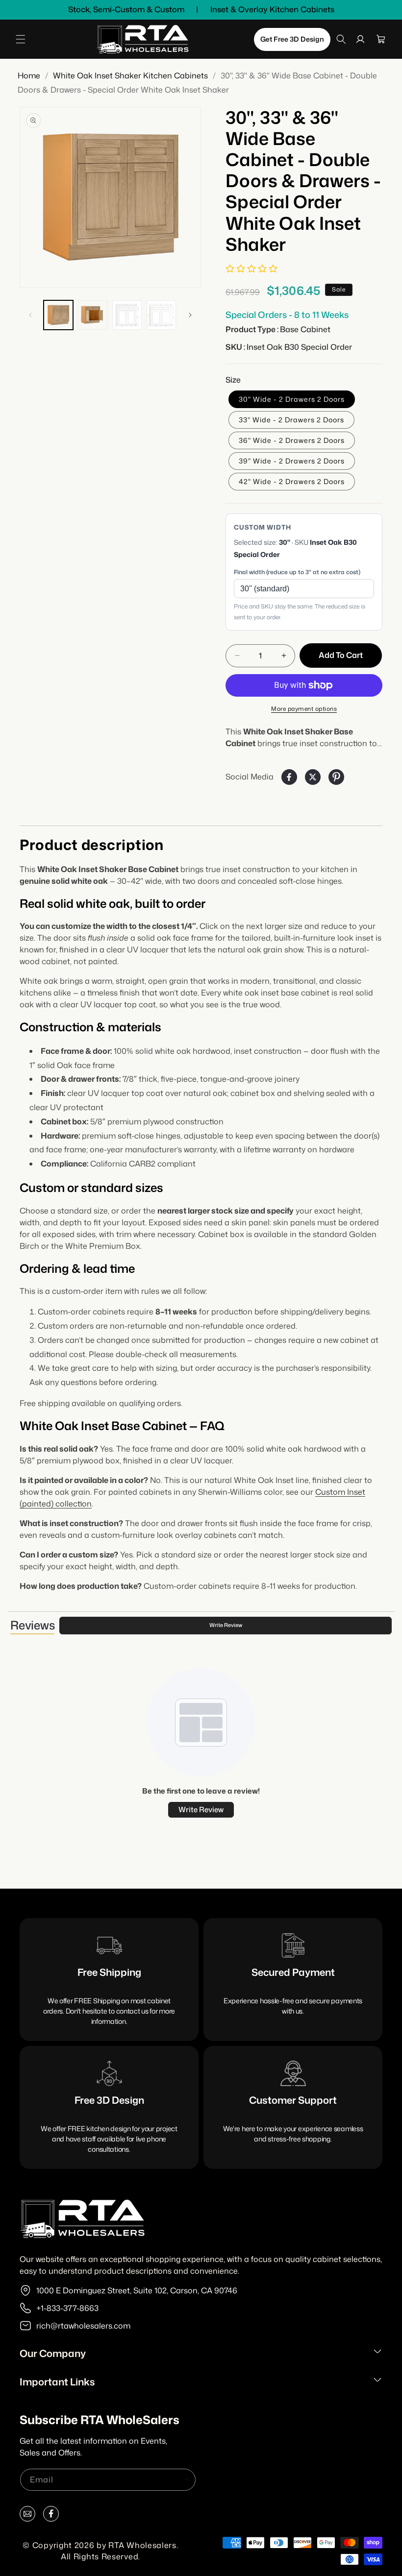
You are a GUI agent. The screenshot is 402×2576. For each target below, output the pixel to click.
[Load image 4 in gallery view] (161, 315)
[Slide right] (190, 315)
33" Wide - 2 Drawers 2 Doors (291, 420)
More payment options (304, 709)
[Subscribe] (185, 2480)
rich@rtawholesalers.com (83, 2326)
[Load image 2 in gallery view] (93, 315)
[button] (21, 39)
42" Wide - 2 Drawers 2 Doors (292, 481)
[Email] (27, 2516)
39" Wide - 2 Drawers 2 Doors (292, 461)
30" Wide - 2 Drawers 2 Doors (292, 399)
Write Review (226, 1625)
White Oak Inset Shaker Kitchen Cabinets (130, 75)
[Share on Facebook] (289, 777)
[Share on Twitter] (313, 777)
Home (29, 75)
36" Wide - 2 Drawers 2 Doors (292, 440)
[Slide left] (30, 315)
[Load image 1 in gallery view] (58, 315)
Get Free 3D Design (292, 39)
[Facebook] (51, 2516)
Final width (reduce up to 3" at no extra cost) (297, 572)
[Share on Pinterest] (336, 777)
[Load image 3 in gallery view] (127, 315)
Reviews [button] (32, 1625)
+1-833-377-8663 (67, 2308)
